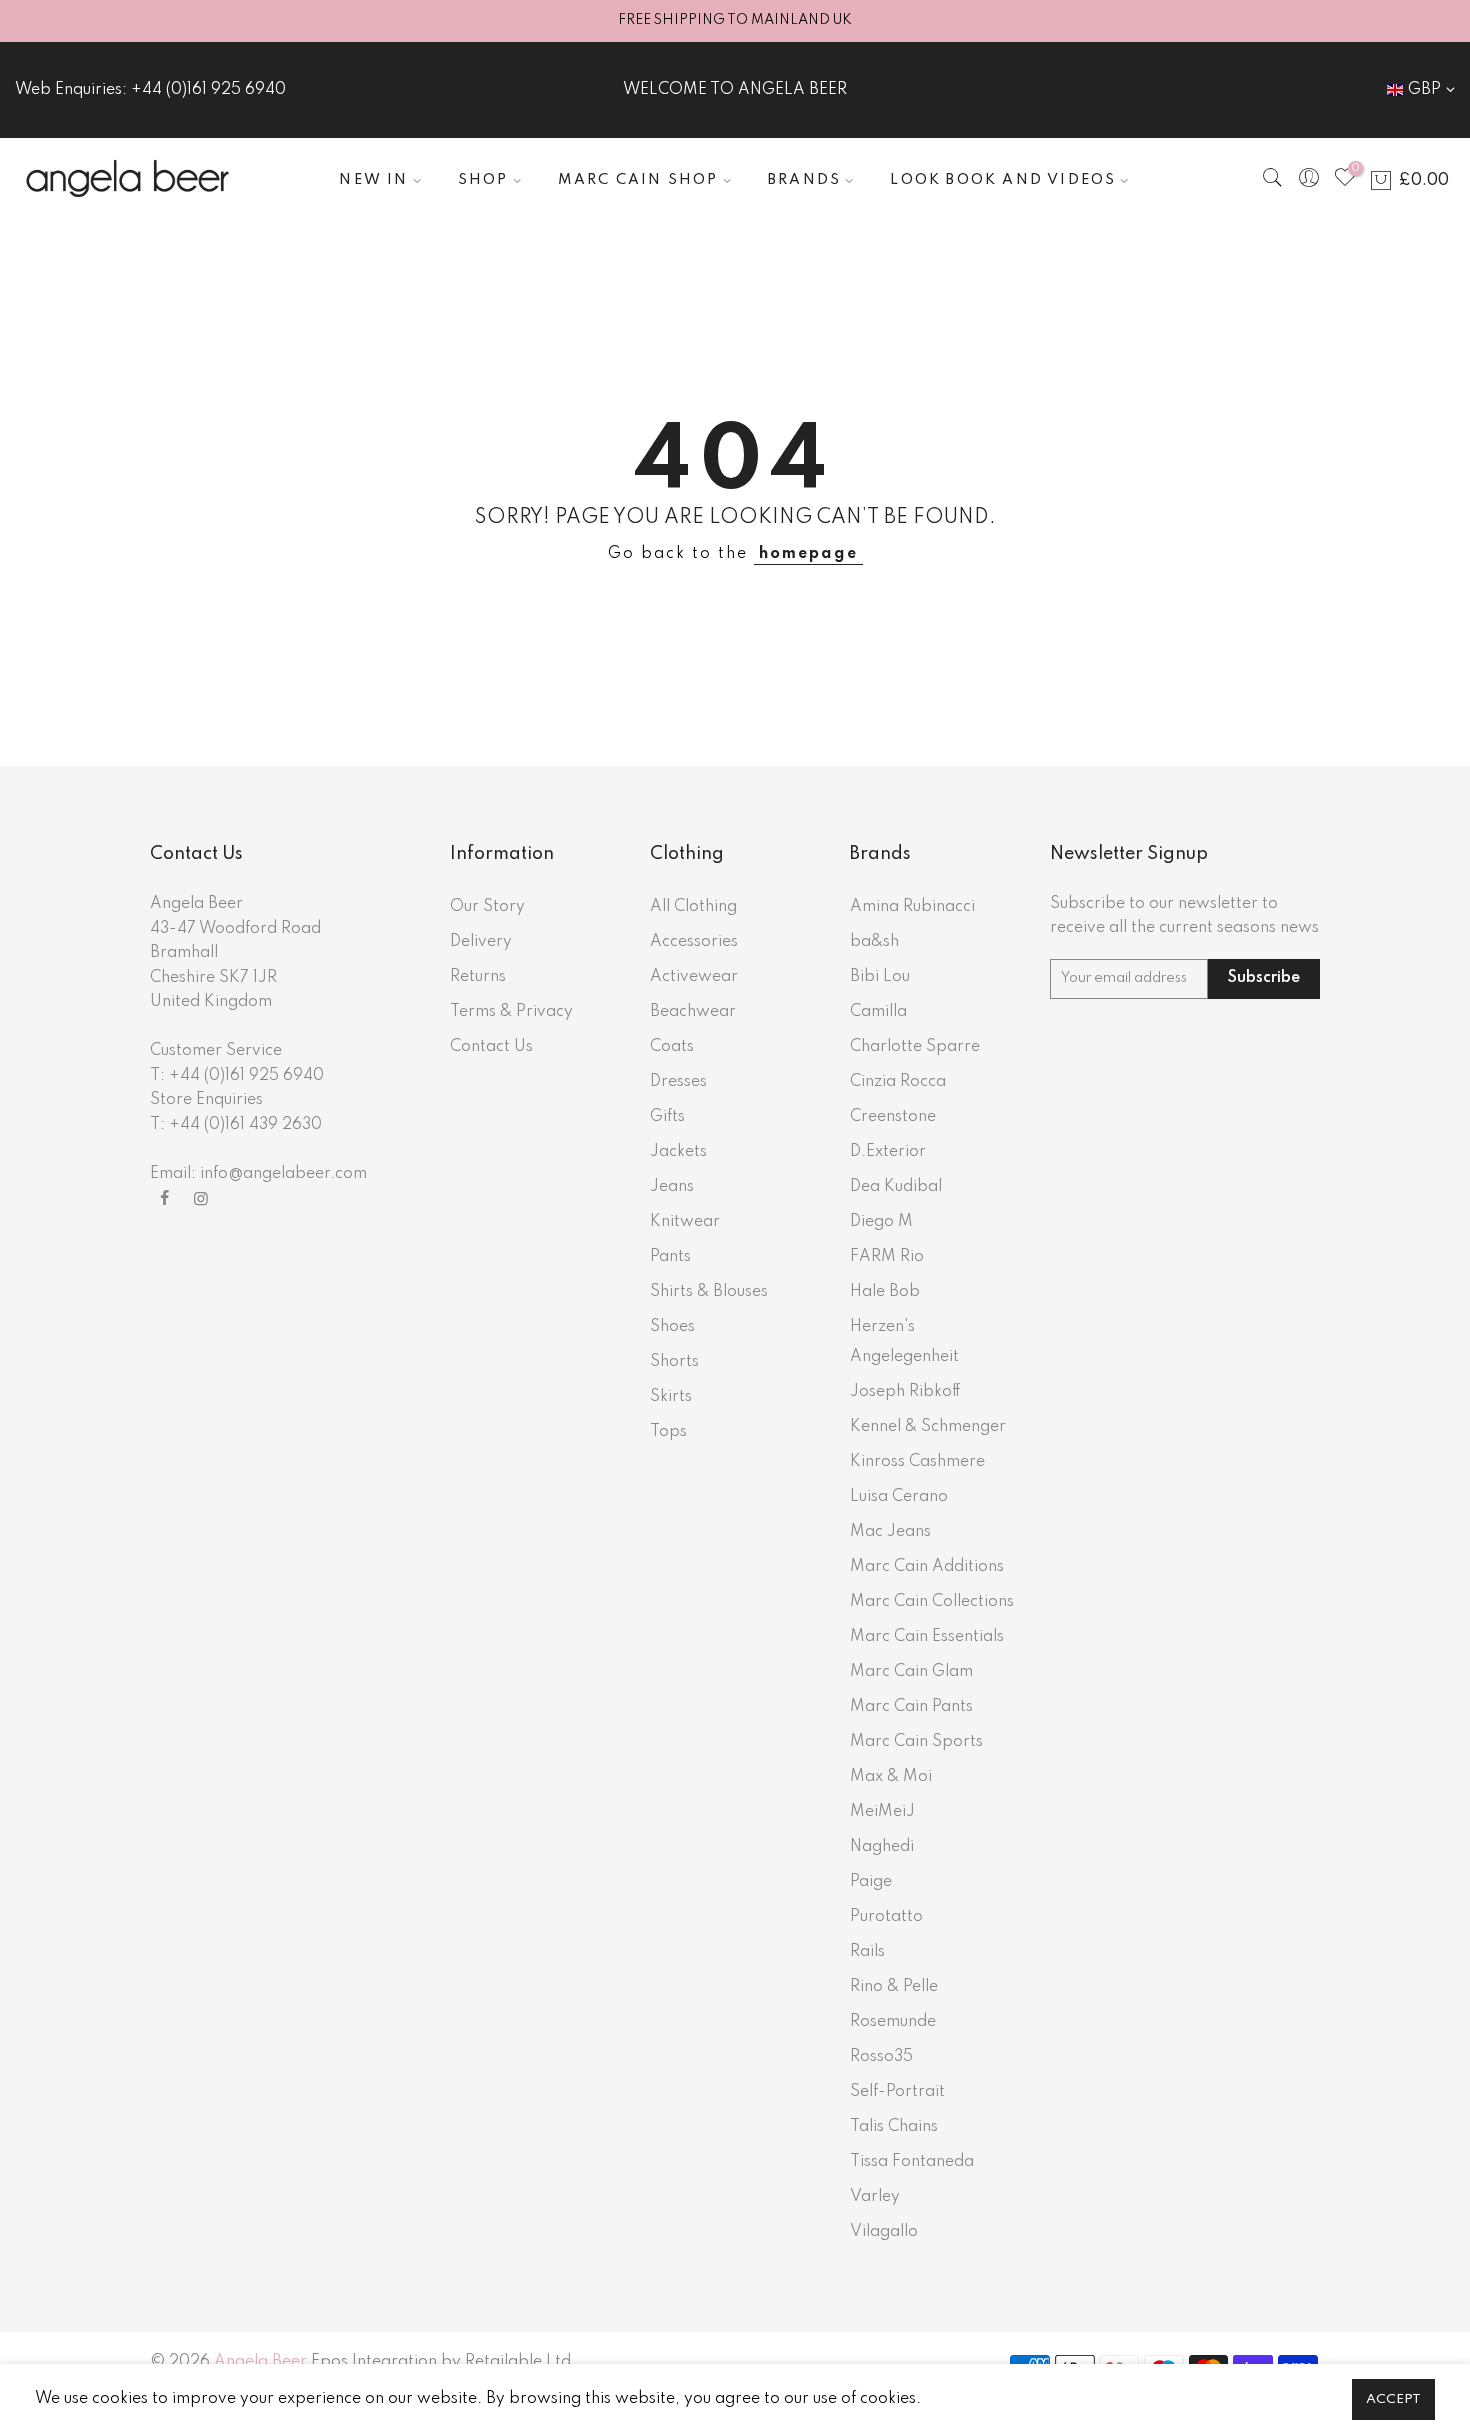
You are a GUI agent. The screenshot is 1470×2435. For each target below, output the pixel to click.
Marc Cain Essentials (927, 1637)
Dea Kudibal (896, 1187)
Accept (1393, 2399)
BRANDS (804, 180)
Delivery (481, 942)
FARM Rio (887, 1257)
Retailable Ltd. (520, 2362)
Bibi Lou (880, 977)
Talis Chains (894, 2127)
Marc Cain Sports (916, 1742)
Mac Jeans (890, 1532)
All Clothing (693, 907)
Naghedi (882, 1847)
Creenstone (893, 1117)
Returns (478, 977)
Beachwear (693, 1012)
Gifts (667, 1117)
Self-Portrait (897, 2092)
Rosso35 (881, 2057)
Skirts (671, 1397)
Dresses (678, 1082)
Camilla (878, 1012)
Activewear (694, 977)
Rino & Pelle (894, 1987)
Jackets (678, 1152)
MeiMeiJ (882, 1812)
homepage (808, 554)
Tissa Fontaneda (912, 2162)
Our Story (487, 907)
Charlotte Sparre (915, 1047)
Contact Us (491, 1047)
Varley (875, 2197)
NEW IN (373, 180)
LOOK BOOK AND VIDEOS (1003, 180)
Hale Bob (885, 1292)
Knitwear (685, 1222)
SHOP (483, 180)
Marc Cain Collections (932, 1602)
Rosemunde (893, 2022)
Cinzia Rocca (898, 1082)
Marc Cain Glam (911, 1672)
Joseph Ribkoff (905, 1392)
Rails (867, 1952)
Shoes (672, 1327)
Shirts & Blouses (709, 1292)
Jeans (672, 1187)
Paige (871, 1882)
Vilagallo (884, 2232)
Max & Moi (891, 1777)
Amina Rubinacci (912, 907)
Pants (670, 1257)
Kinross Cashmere (917, 1462)
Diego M (881, 1222)
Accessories (694, 942)
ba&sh (874, 942)
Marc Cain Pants (911, 1707)
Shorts (674, 1362)
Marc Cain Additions (927, 1567)
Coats (672, 1047)
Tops (668, 1432)
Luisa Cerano (899, 1497)
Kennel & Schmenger (928, 1427)
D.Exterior (888, 1152)
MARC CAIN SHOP (638, 180)
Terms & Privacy (511, 1012)
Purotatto (886, 1917)
